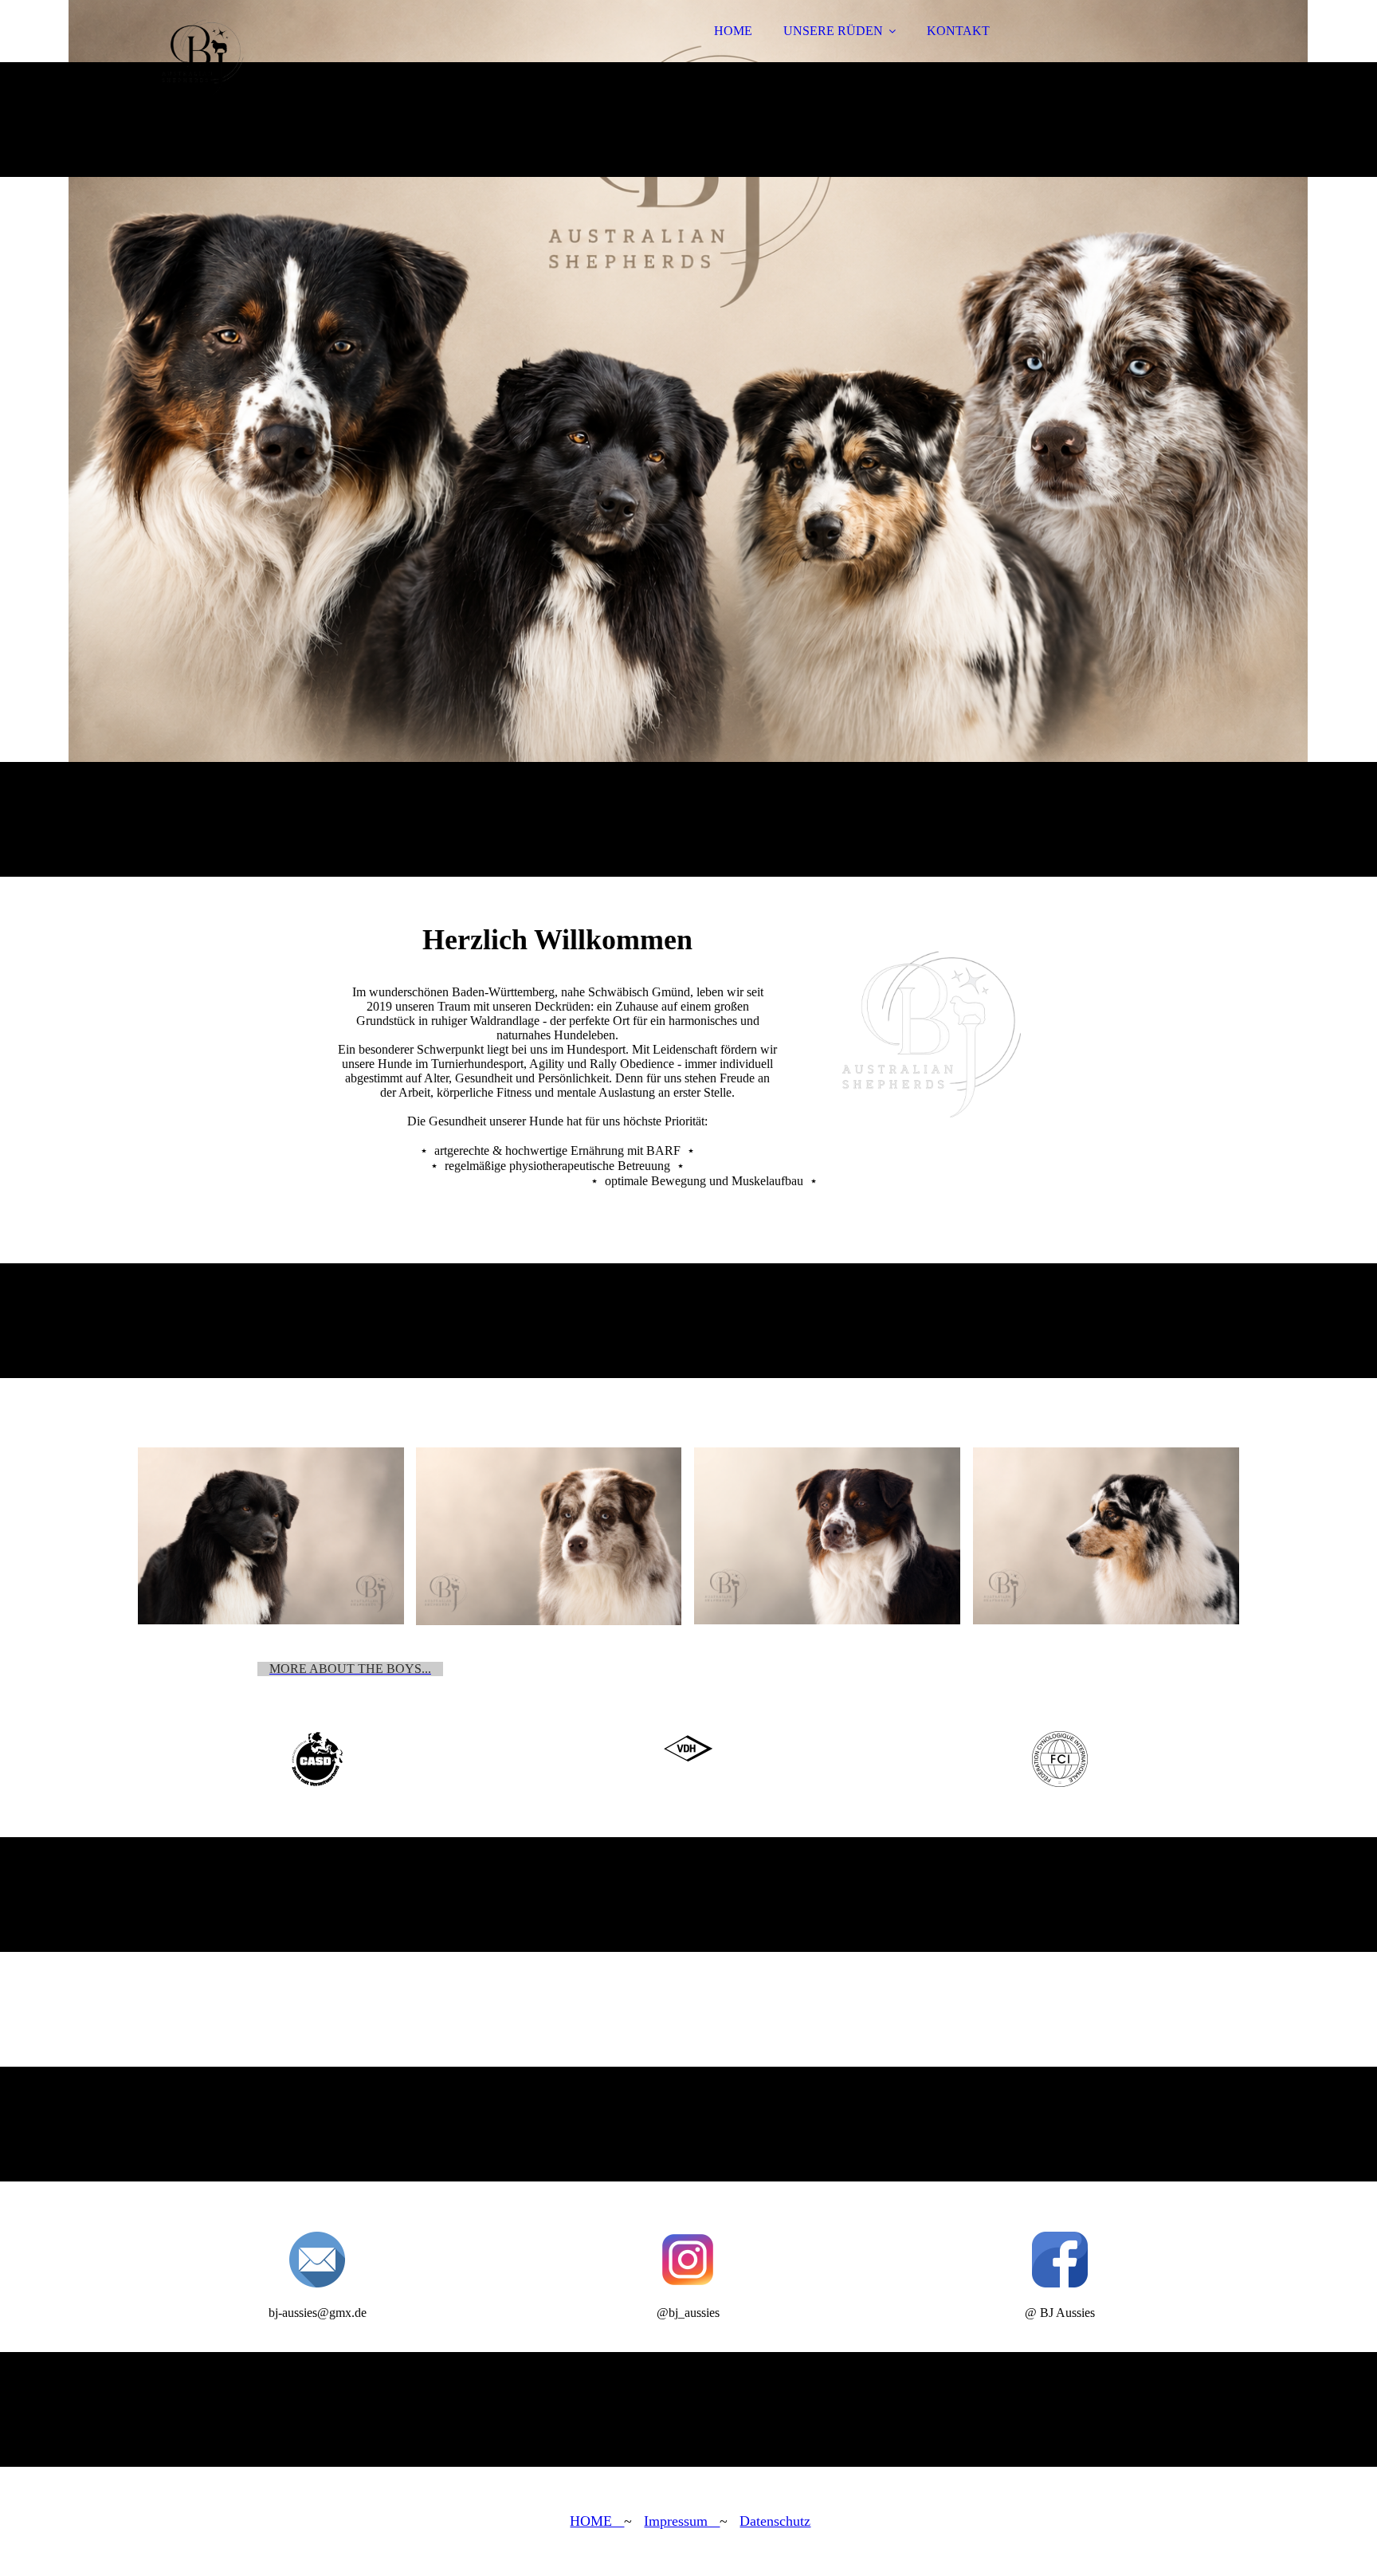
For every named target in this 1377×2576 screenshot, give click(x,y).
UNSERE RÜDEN (833, 31)
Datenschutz (775, 2521)
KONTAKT (958, 31)
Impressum (682, 2521)
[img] (277, 56)
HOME (733, 31)
